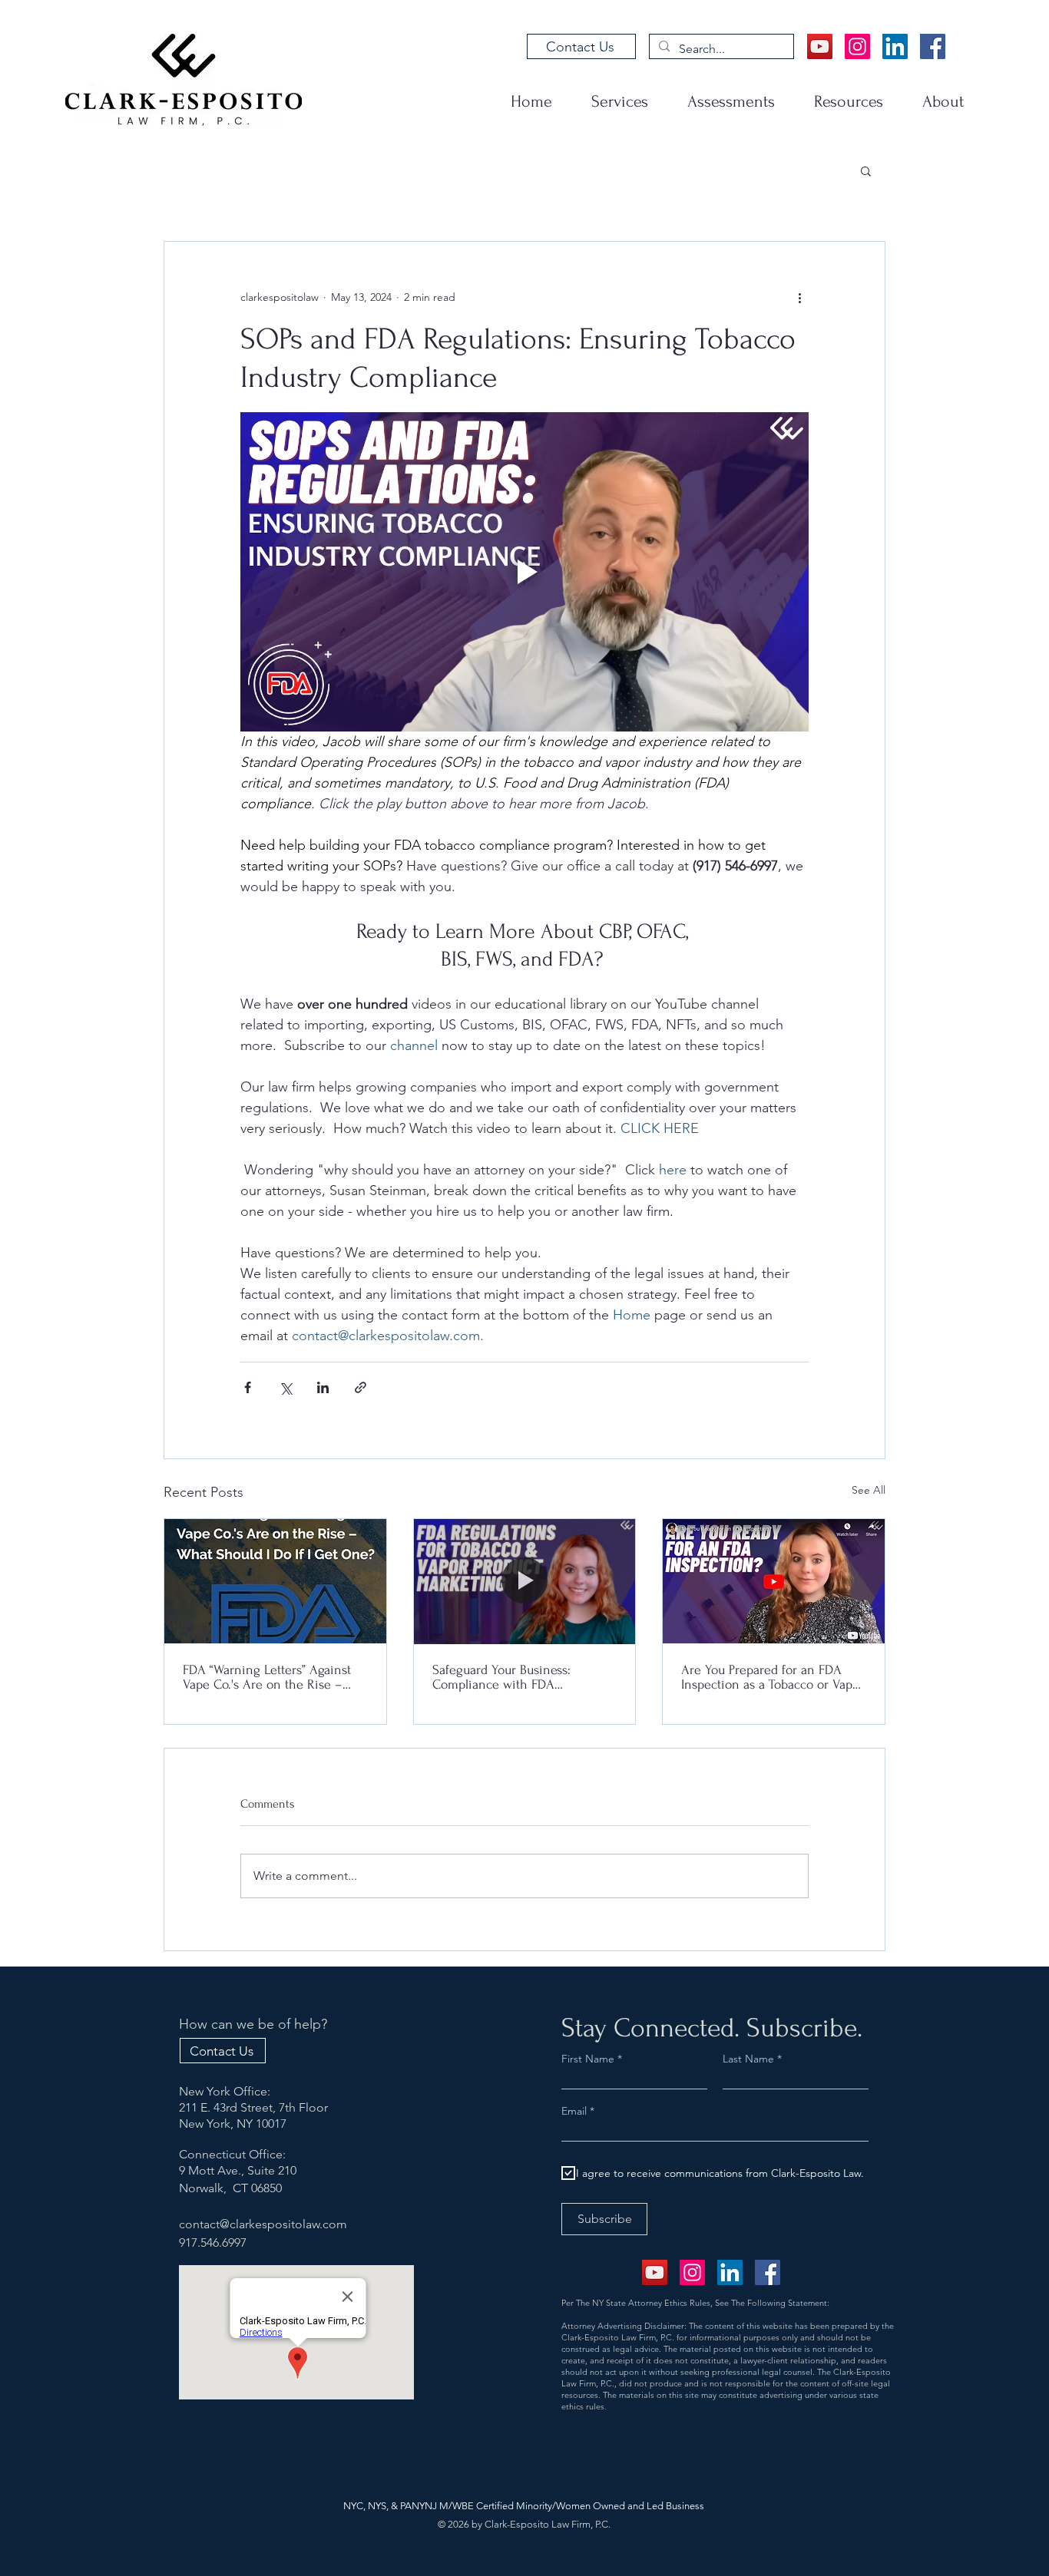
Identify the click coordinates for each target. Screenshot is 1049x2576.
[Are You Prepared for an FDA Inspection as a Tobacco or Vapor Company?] (774, 1581)
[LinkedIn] (895, 46)
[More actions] (799, 297)
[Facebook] (933, 46)
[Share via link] (361, 1387)
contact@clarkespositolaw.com (263, 2224)
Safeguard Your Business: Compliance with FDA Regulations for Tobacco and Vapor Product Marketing (511, 1677)
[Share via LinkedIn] (323, 1387)
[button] (866, 170)
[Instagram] (857, 46)
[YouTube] (820, 46)
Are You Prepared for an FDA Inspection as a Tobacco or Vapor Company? (773, 1677)
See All (869, 1490)
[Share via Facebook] (248, 1387)
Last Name (748, 2059)
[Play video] (524, 572)
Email (576, 2111)
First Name (588, 2059)
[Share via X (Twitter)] (285, 1387)
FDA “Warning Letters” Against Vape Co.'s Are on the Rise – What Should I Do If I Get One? (270, 1677)
